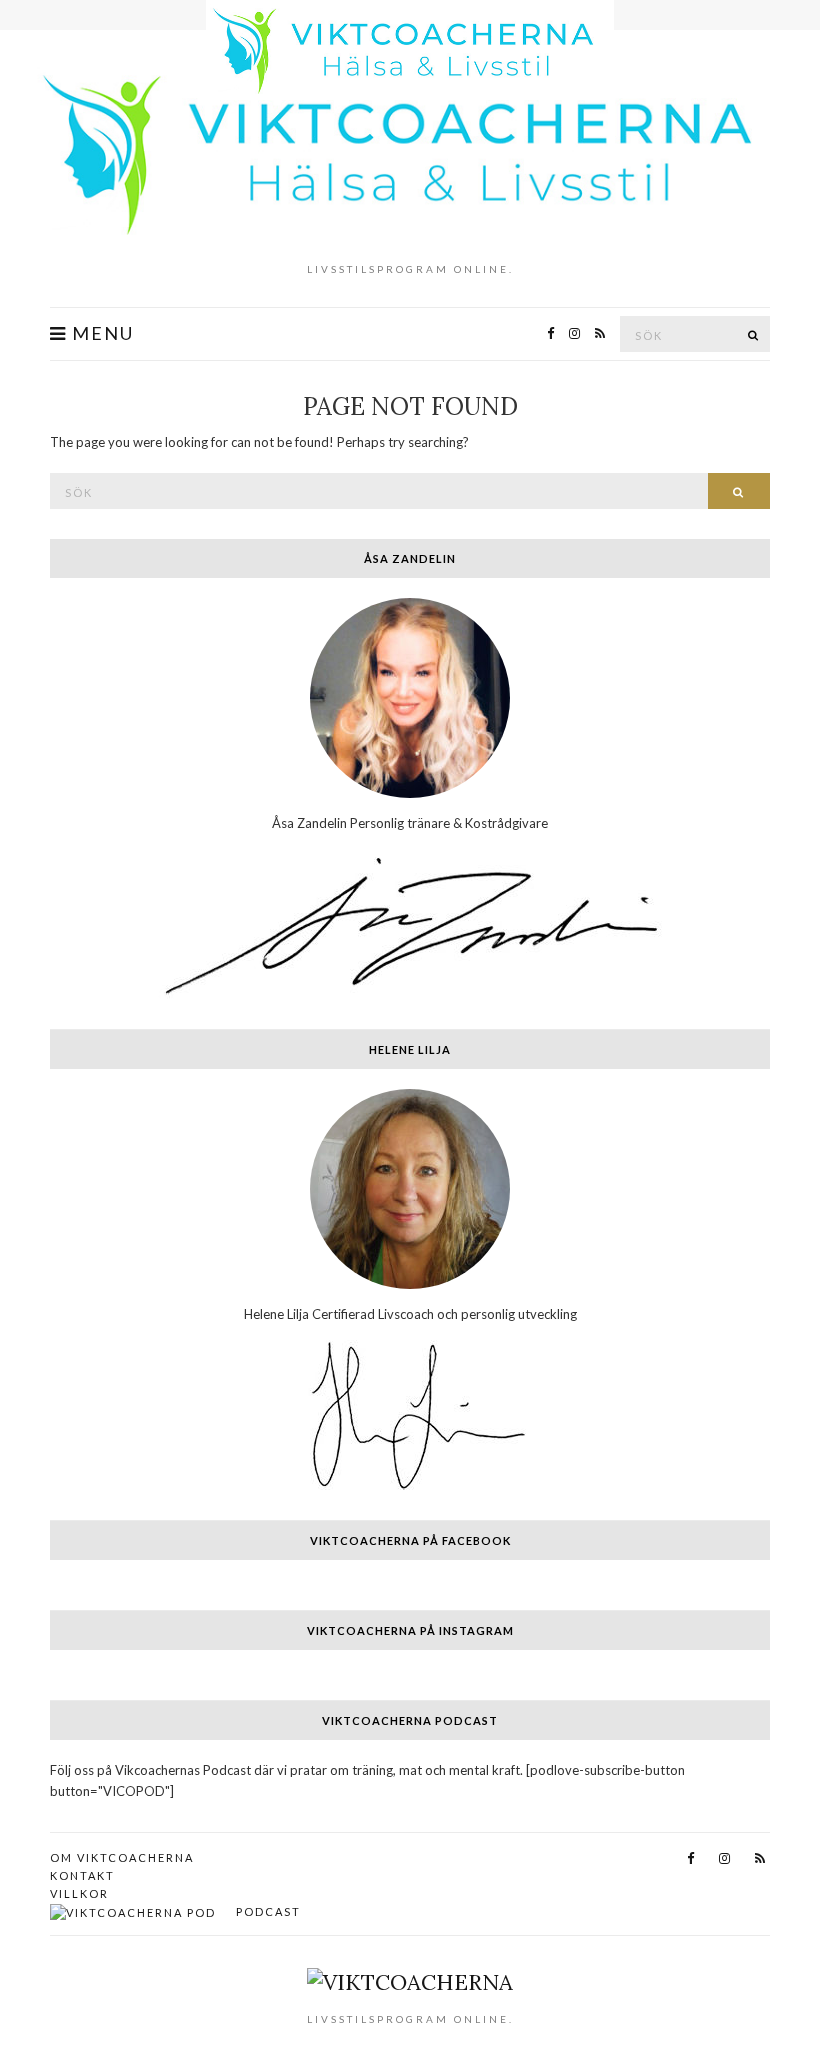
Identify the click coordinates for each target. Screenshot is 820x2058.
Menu (100, 333)
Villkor (79, 1893)
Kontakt (82, 1875)
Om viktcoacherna (122, 1857)
